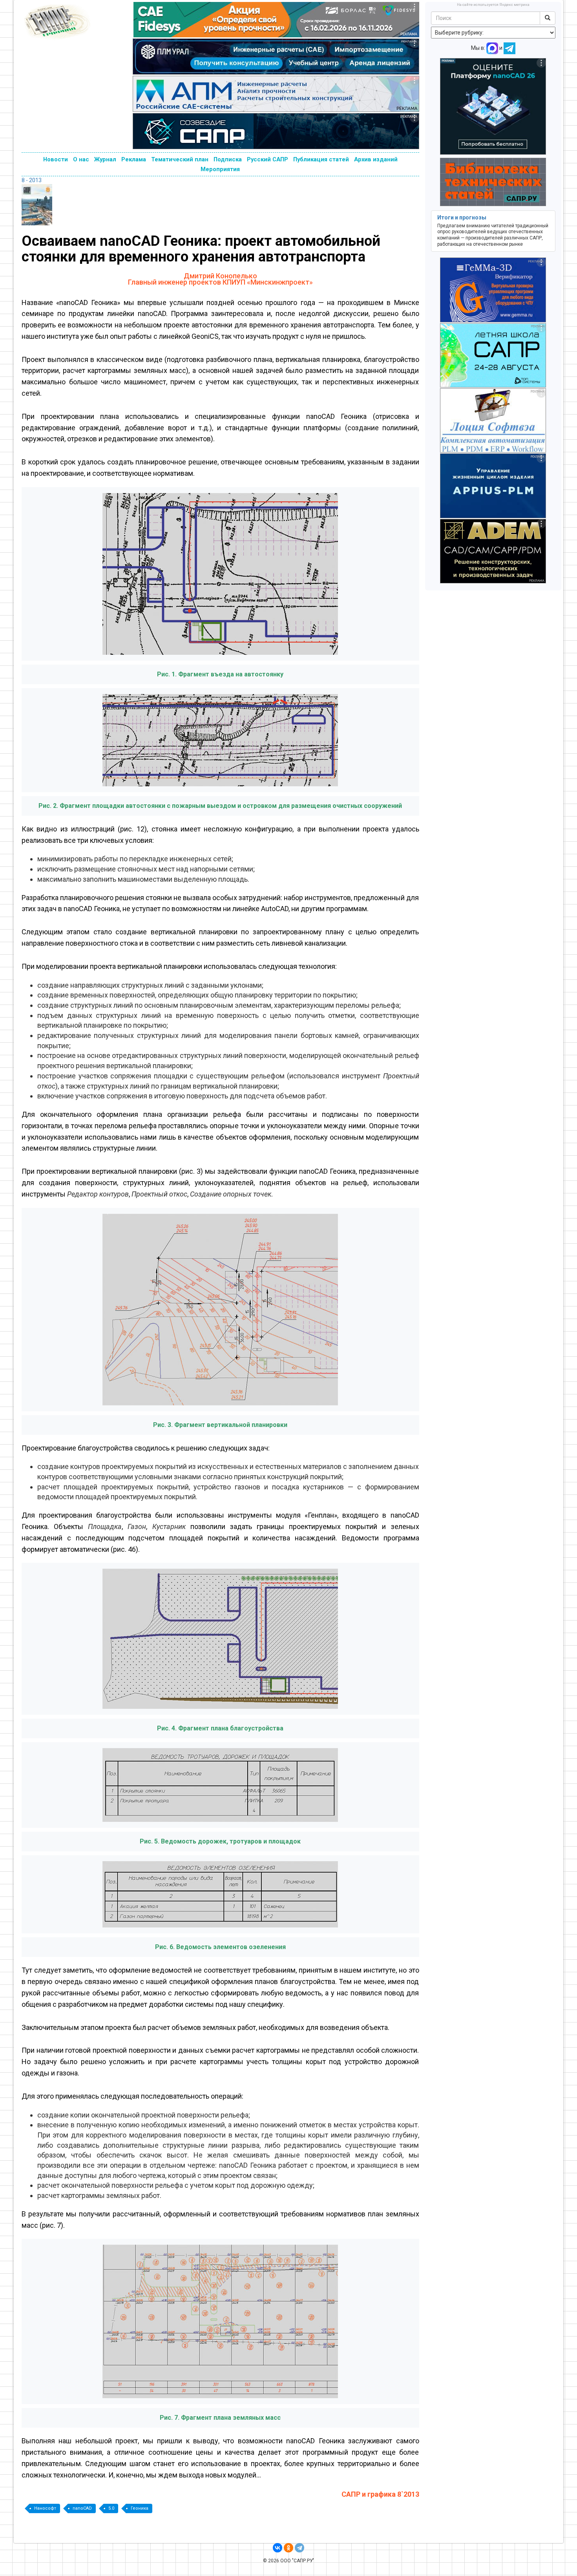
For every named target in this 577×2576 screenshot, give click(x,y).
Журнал (105, 159)
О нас (81, 159)
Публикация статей (321, 159)
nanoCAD (82, 2508)
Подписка (228, 159)
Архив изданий (376, 159)
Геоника (140, 2508)
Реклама (134, 159)
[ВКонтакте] (278, 2548)
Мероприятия (220, 169)
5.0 (111, 2508)
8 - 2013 (32, 180)
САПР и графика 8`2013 (380, 2494)
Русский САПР (268, 159)
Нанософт (45, 2508)
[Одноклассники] (288, 2548)
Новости (56, 159)
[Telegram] (299, 2548)
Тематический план (180, 159)
